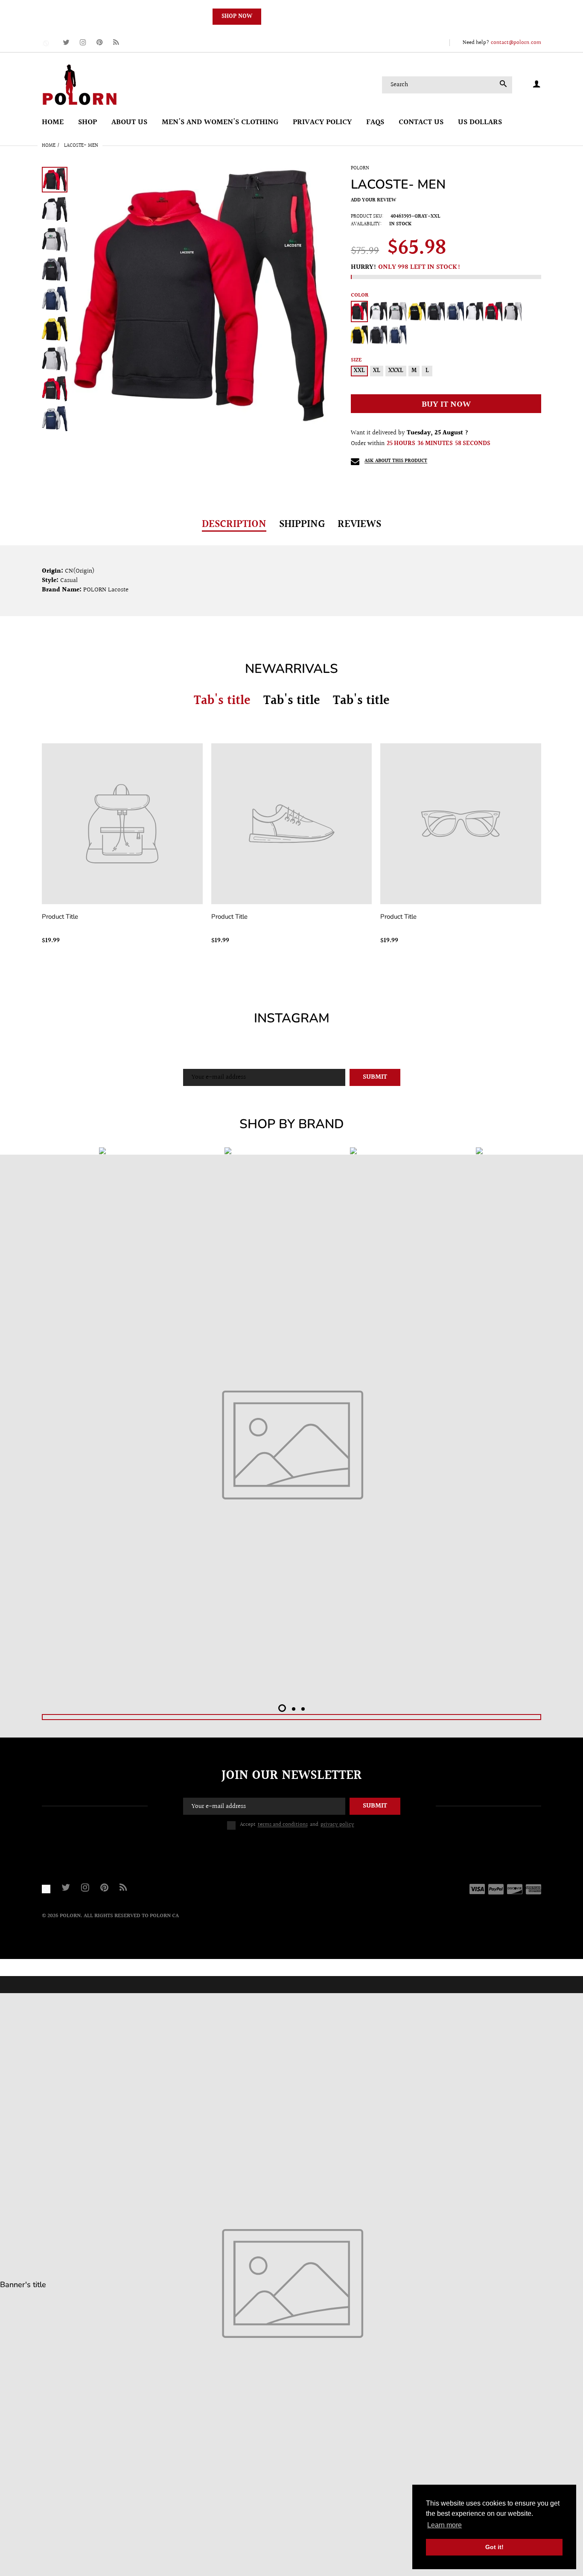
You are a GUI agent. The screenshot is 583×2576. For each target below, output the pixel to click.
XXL (359, 371)
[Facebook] (47, 43)
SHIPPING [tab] (302, 524)
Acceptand (297, 1825)
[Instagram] (83, 43)
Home (49, 146)
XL (377, 371)
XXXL (396, 371)
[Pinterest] (100, 43)
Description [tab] (234, 524)
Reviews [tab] (359, 524)
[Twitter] (66, 43)
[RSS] (116, 43)
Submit (375, 1077)
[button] (282, 1708)
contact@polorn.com (516, 43)
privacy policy (337, 1825)
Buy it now (446, 405)
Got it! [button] (494, 2547)
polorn (360, 168)
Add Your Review (373, 200)
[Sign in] (536, 85)
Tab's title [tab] (222, 701)
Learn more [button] (445, 2525)
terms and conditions (283, 1825)
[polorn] (79, 84)
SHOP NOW (237, 17)
